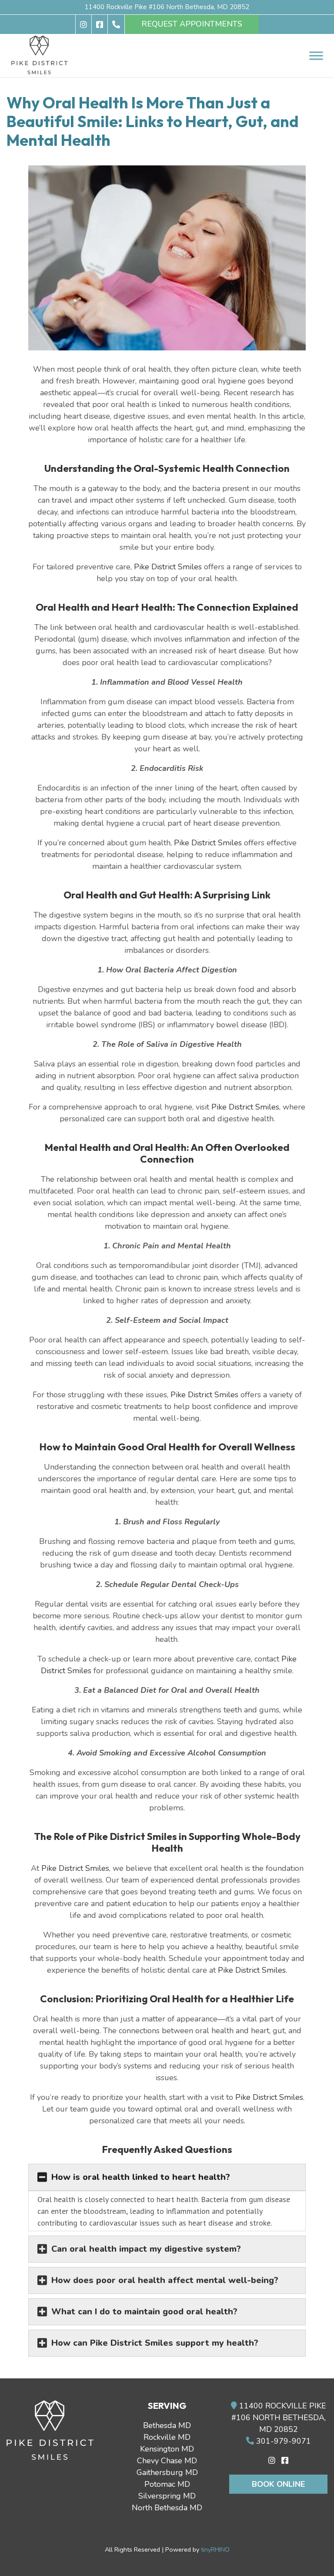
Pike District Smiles (168, 567)
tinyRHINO (215, 2549)
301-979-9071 (282, 2441)
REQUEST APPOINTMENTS (192, 24)
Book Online (278, 2484)
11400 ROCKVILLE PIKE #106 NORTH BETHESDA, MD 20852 (279, 2418)
